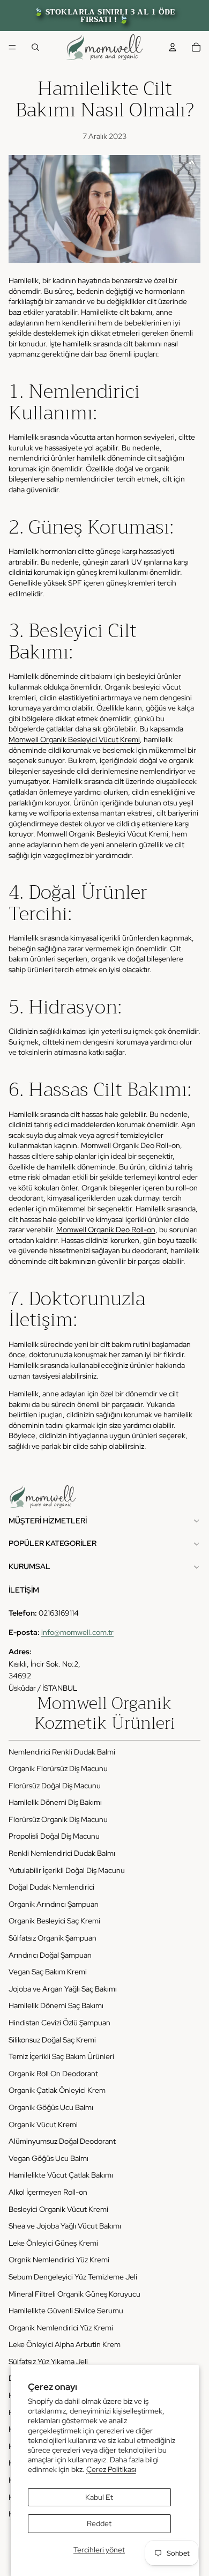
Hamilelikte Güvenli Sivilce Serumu (66, 2311)
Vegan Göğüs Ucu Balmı (48, 2158)
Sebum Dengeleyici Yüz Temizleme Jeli (73, 2277)
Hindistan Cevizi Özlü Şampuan (59, 2023)
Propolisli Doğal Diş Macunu (54, 1836)
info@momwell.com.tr (77, 1632)
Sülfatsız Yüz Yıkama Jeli (48, 2362)
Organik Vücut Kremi (43, 2125)
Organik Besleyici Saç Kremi (54, 1921)
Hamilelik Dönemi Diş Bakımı (55, 1802)
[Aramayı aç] (35, 47)
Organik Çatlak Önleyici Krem (57, 2090)
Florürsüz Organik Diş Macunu (58, 1819)
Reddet (99, 2523)
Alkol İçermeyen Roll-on (48, 2192)
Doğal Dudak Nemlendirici (51, 1887)
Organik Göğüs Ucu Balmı (51, 2107)
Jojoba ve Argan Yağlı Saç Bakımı (63, 1989)
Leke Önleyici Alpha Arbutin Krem (65, 2344)
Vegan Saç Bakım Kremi (48, 1972)
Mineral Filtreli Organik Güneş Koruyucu (74, 2294)
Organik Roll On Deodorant (53, 2074)
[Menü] (12, 47)
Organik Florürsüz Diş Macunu (58, 1768)
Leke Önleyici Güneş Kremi (53, 2243)
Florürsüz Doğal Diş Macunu (55, 1786)
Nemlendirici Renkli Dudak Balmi (62, 1752)
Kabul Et (99, 2497)
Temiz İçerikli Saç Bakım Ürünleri (61, 2056)
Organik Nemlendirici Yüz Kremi (61, 2328)
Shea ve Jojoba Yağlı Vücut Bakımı (65, 2226)
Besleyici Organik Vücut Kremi (58, 2209)
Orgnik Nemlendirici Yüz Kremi (59, 2260)
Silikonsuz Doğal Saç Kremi (52, 2040)
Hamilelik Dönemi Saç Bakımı (56, 2005)
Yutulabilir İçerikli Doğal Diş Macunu (67, 1870)
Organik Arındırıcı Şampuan (54, 1904)
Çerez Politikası (111, 2469)
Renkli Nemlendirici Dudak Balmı (62, 1853)
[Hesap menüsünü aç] (173, 47)
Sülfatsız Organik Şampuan (53, 1938)
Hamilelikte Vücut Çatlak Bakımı (61, 2175)
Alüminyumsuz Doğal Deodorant (62, 2141)
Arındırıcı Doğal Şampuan (50, 1955)
